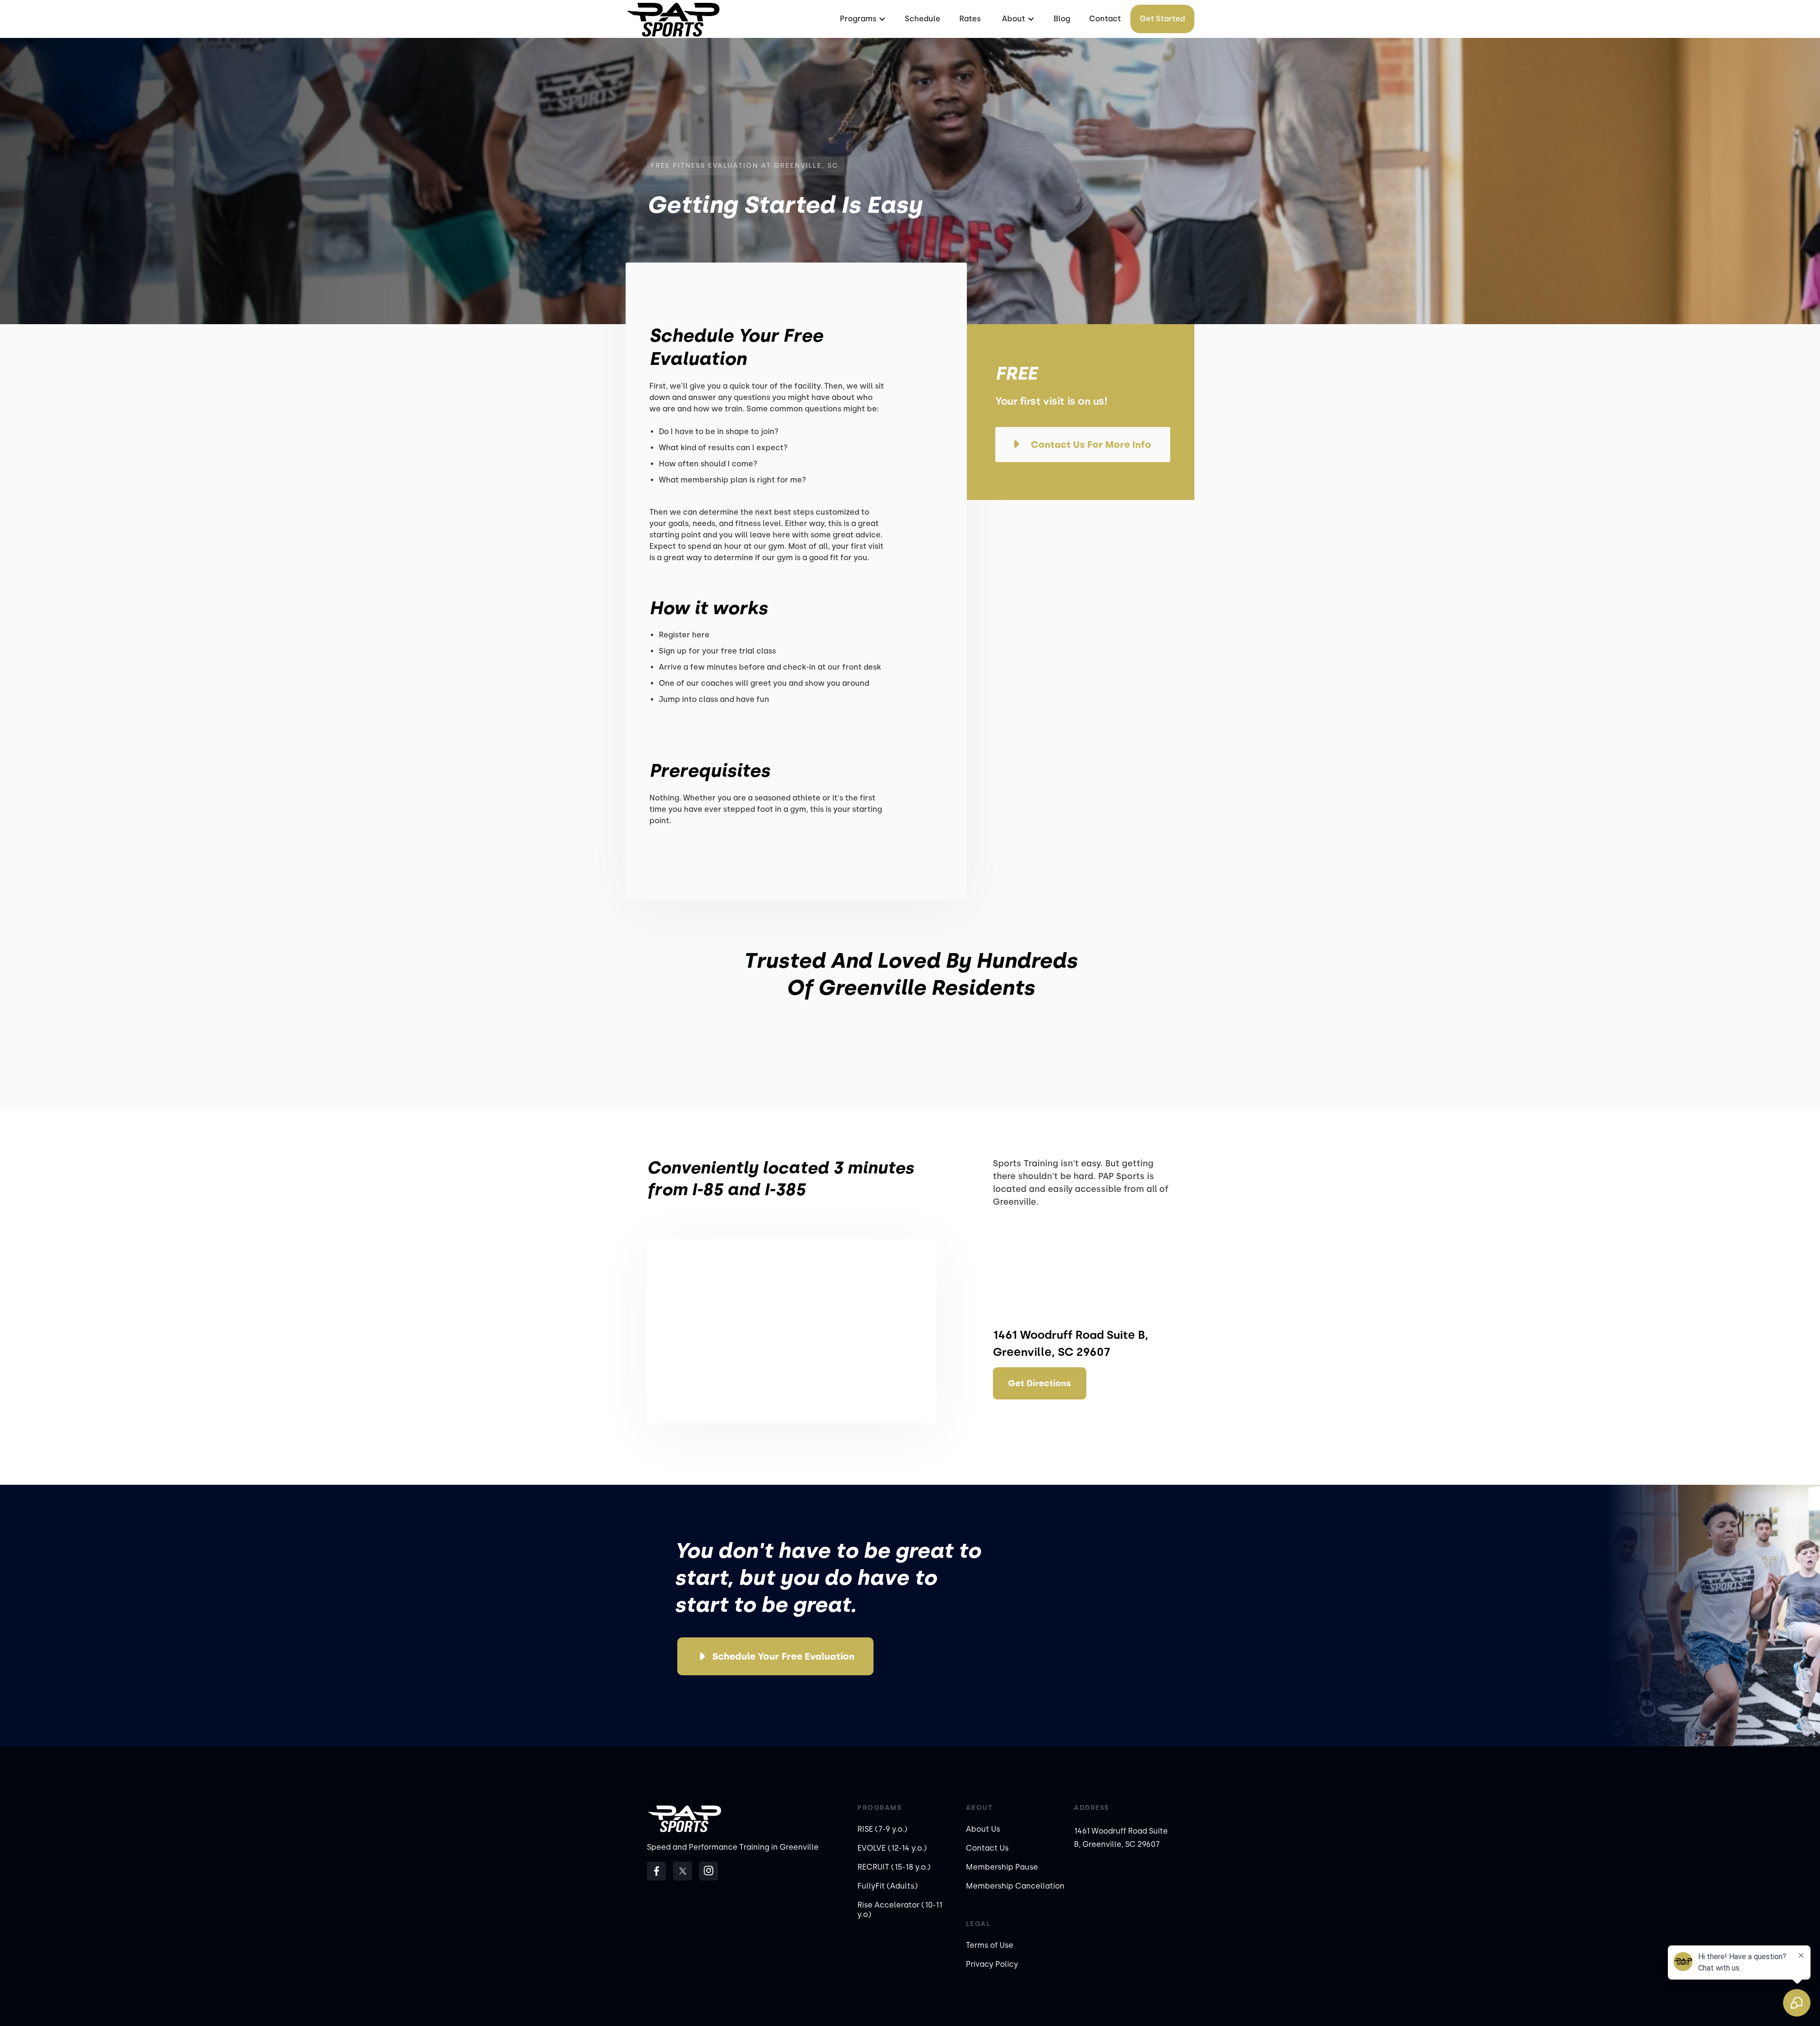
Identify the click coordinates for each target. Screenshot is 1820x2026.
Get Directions (1040, 1383)
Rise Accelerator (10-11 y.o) (900, 1910)
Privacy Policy (992, 1964)
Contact (1105, 19)
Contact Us (987, 1848)
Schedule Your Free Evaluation (783, 1656)
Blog (1062, 19)
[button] (862, 19)
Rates (970, 19)
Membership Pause (1002, 1867)
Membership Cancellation (1015, 1886)
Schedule (923, 19)
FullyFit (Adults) (887, 1886)
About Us (983, 1829)
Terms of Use (990, 1945)
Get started (1162, 19)
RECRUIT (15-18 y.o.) (894, 1867)
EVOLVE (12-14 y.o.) (892, 1848)
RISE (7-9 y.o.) (882, 1829)
